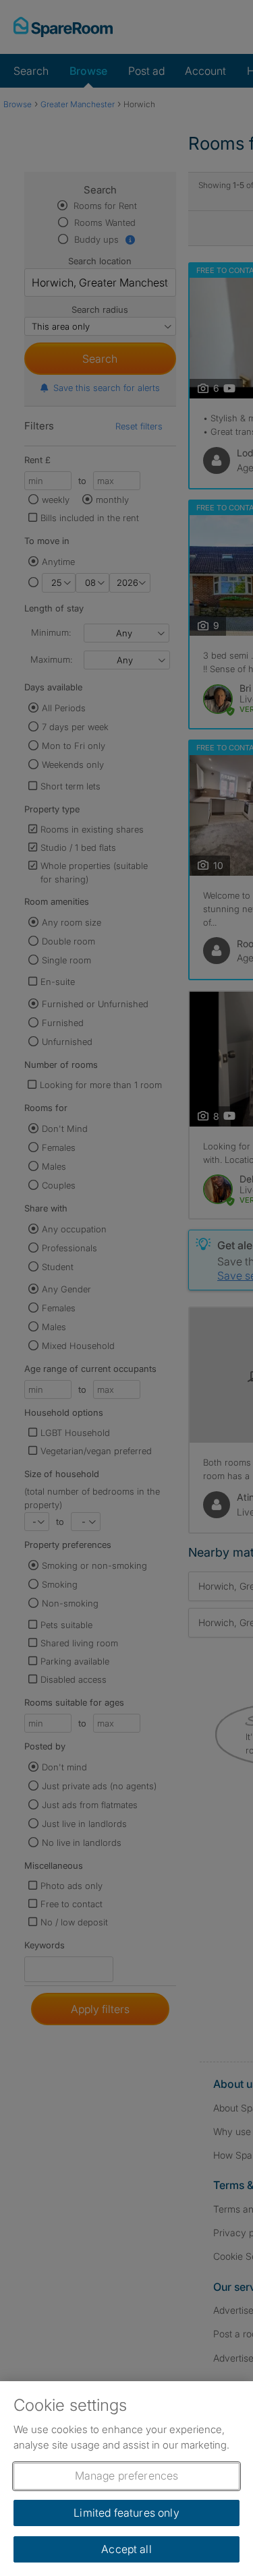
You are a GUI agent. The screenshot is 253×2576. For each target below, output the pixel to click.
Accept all (126, 2549)
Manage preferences (127, 2476)
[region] (126, 2479)
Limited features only (126, 2513)
